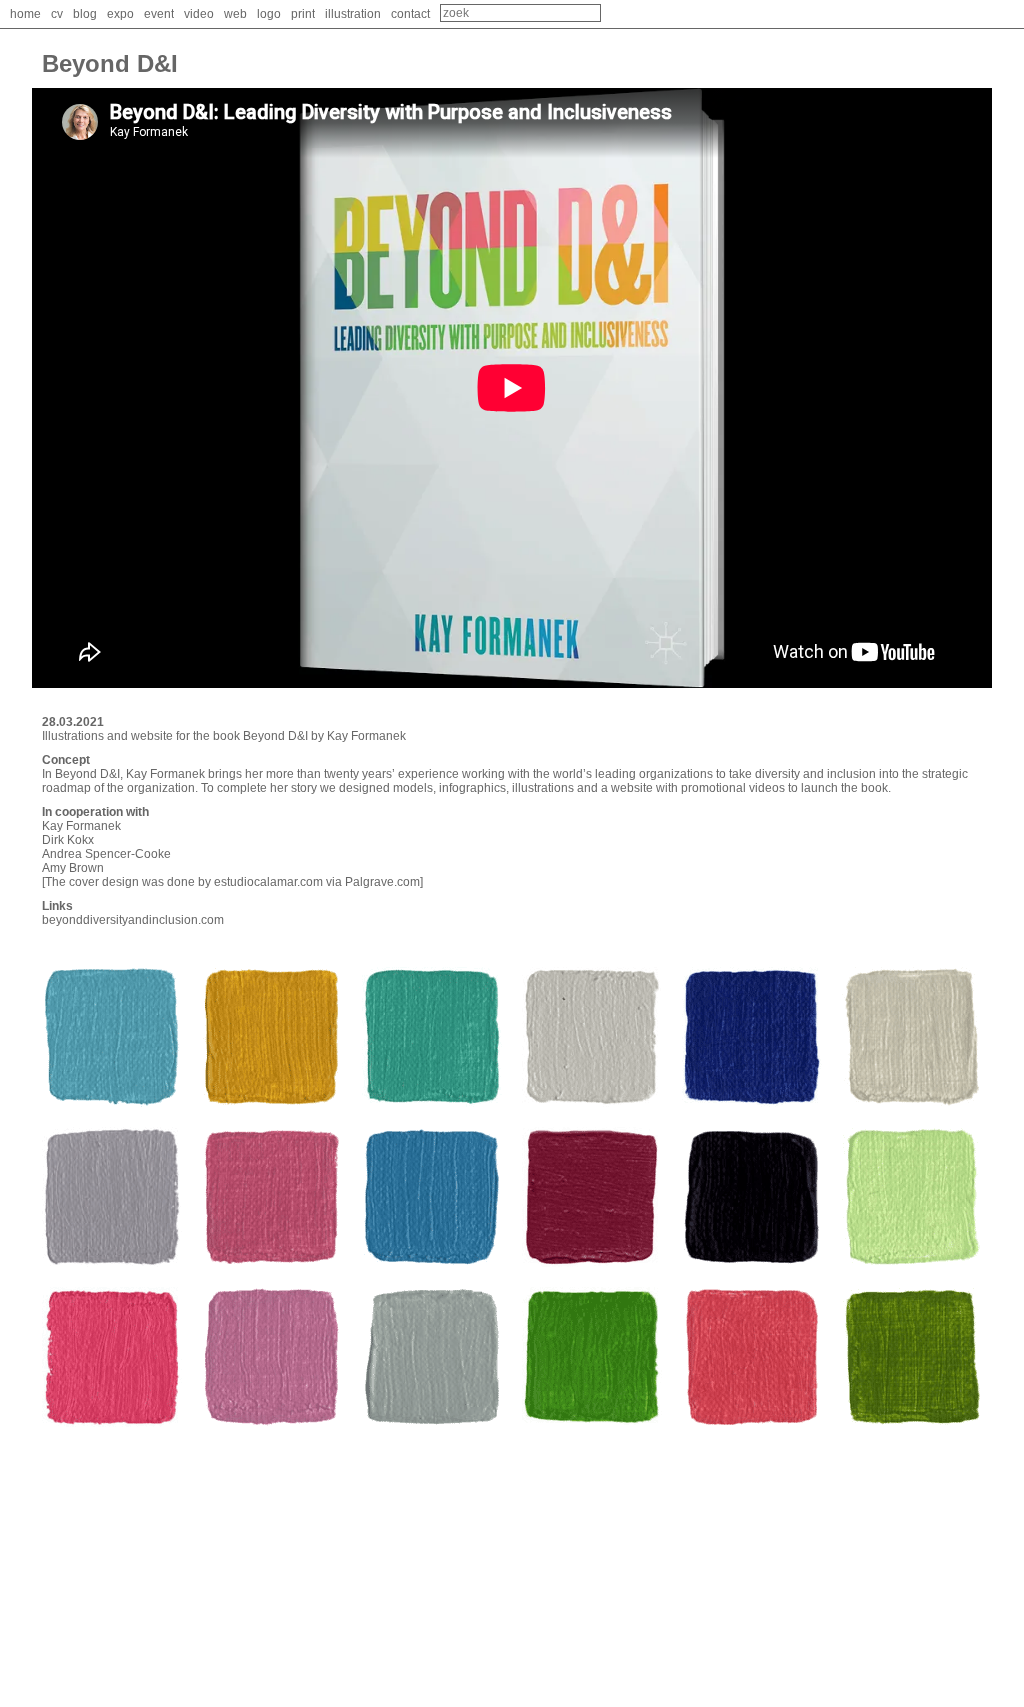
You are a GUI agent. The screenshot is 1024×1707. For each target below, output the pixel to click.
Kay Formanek (81, 826)
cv (57, 14)
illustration (353, 14)
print (303, 14)
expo (120, 14)
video (199, 14)
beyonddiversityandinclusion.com (133, 920)
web (235, 14)
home (25, 14)
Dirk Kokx (68, 840)
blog (85, 14)
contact (410, 14)
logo (269, 14)
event (159, 14)
